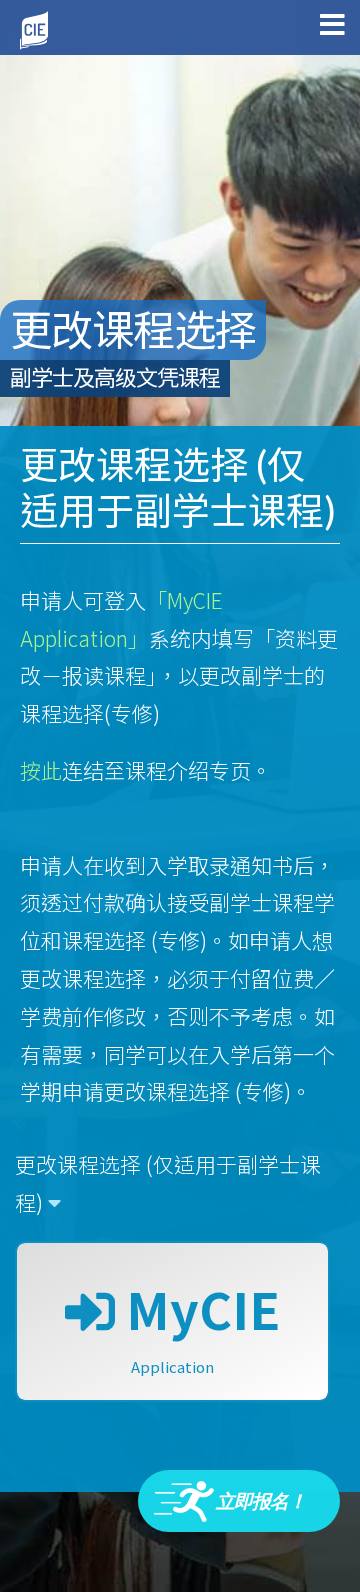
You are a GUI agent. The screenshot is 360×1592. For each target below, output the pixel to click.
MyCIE (197, 1324)
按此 (41, 770)
